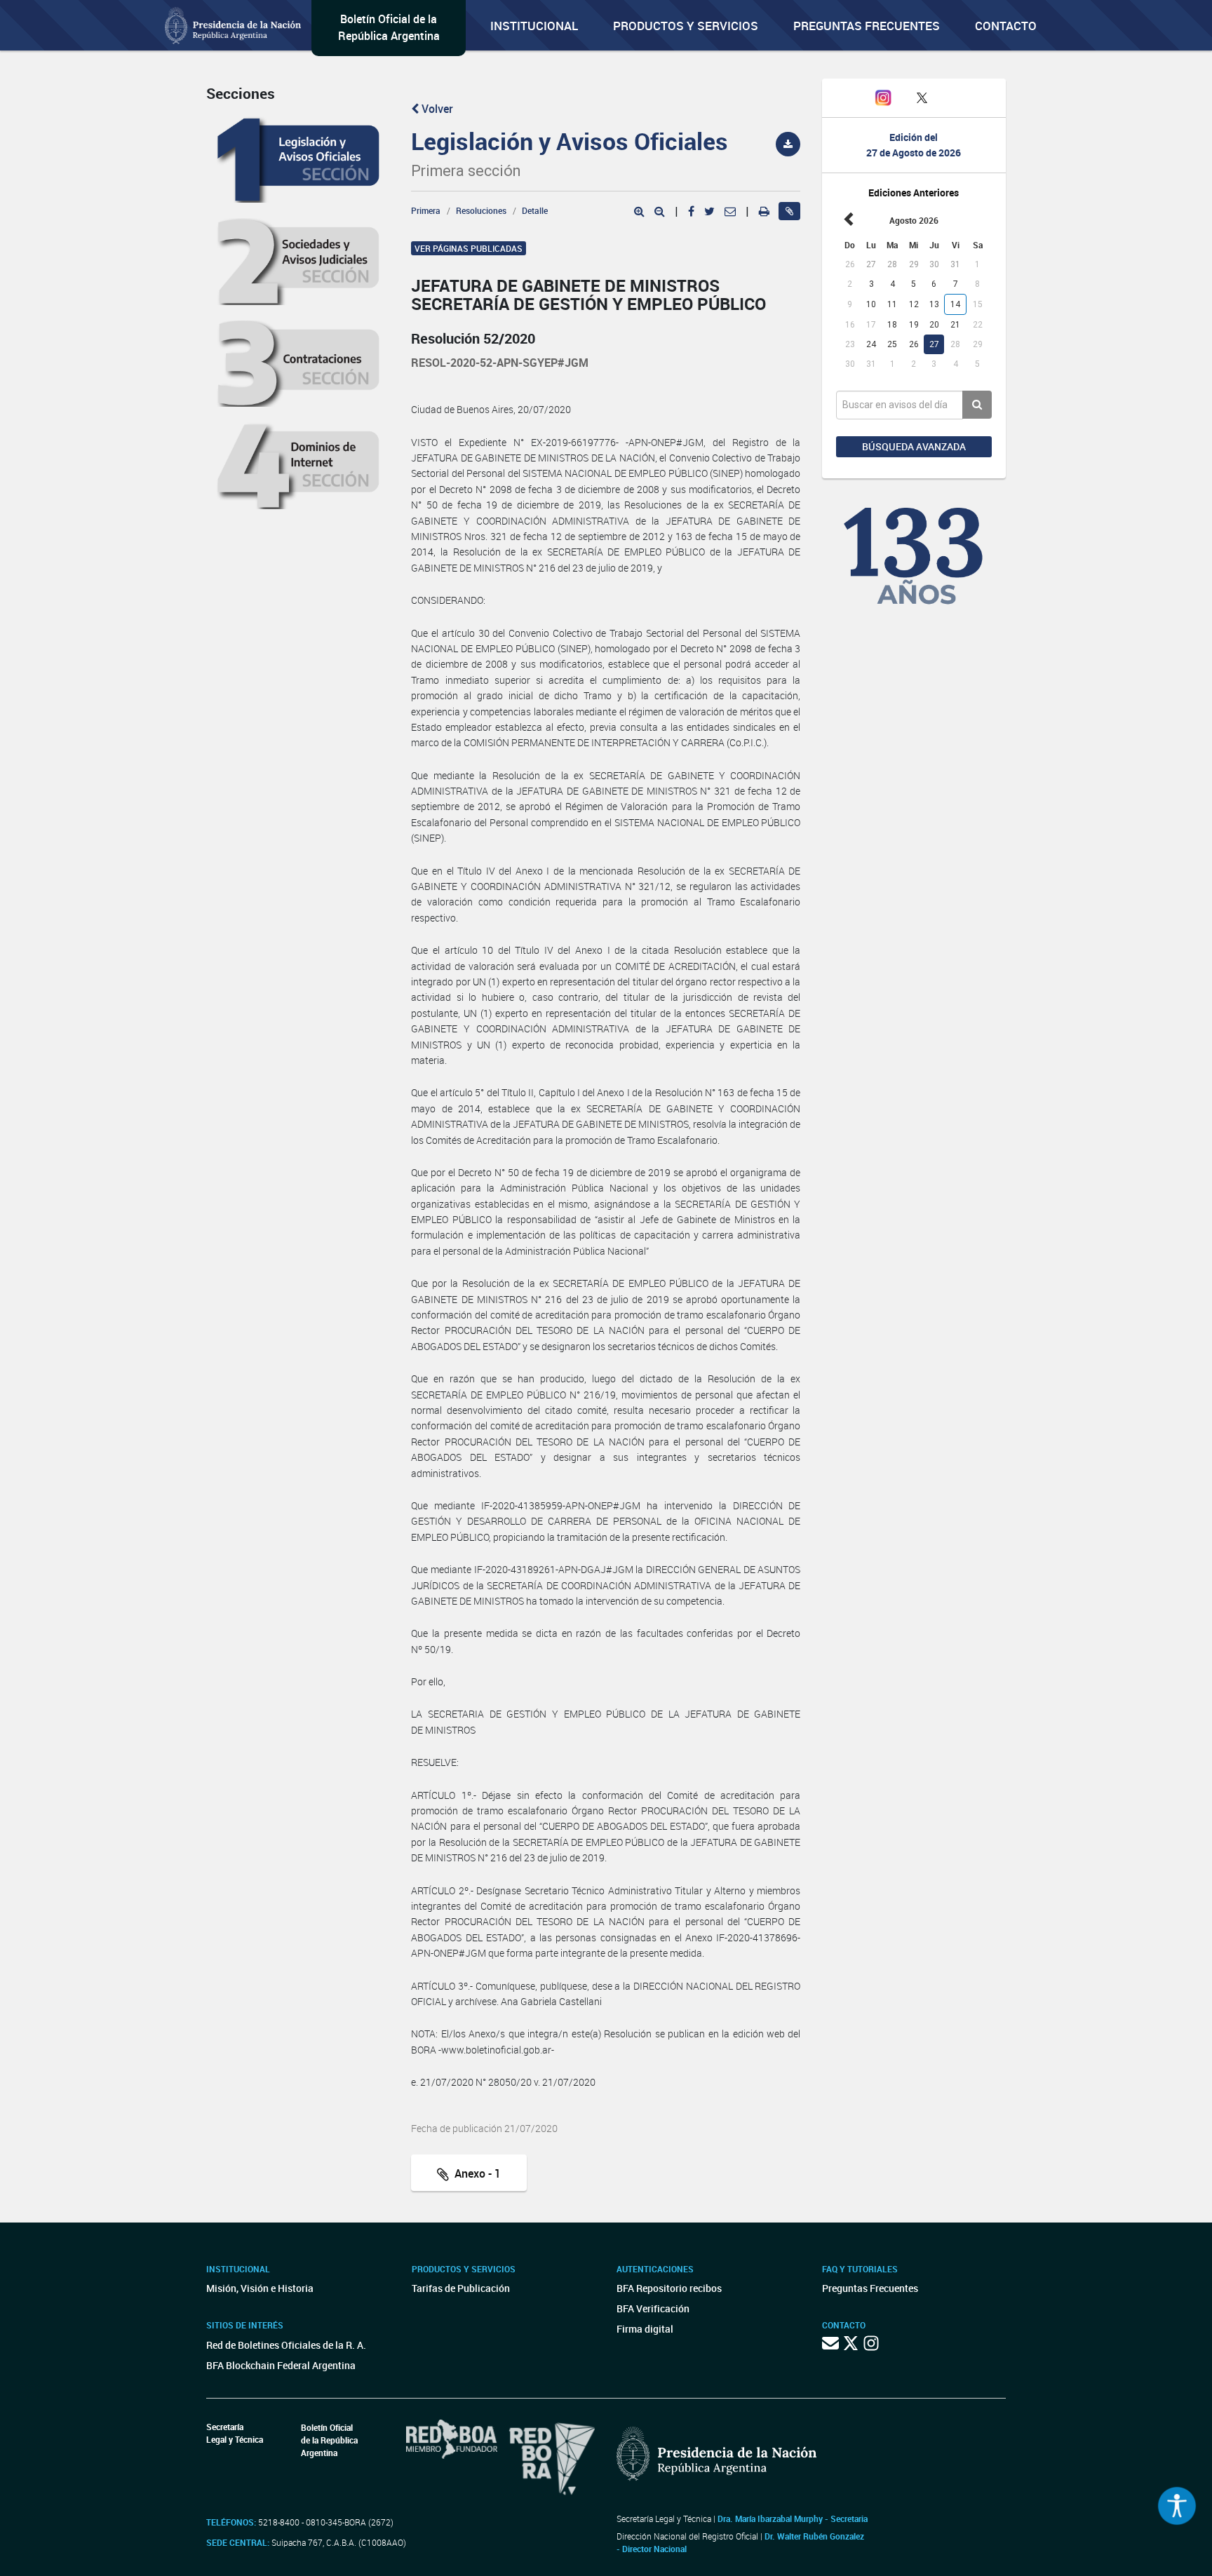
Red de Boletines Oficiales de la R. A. (286, 2345)
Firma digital (645, 2329)
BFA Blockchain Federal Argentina (281, 2365)
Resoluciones (481, 210)
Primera (426, 210)
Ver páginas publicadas (469, 248)
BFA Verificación (653, 2308)
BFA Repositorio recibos (669, 2288)
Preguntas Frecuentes (867, 26)
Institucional (534, 26)
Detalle (535, 210)
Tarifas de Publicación (461, 2288)
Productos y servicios (686, 26)
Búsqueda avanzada (914, 446)
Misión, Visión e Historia (260, 2288)
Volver (436, 109)
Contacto (1006, 26)
